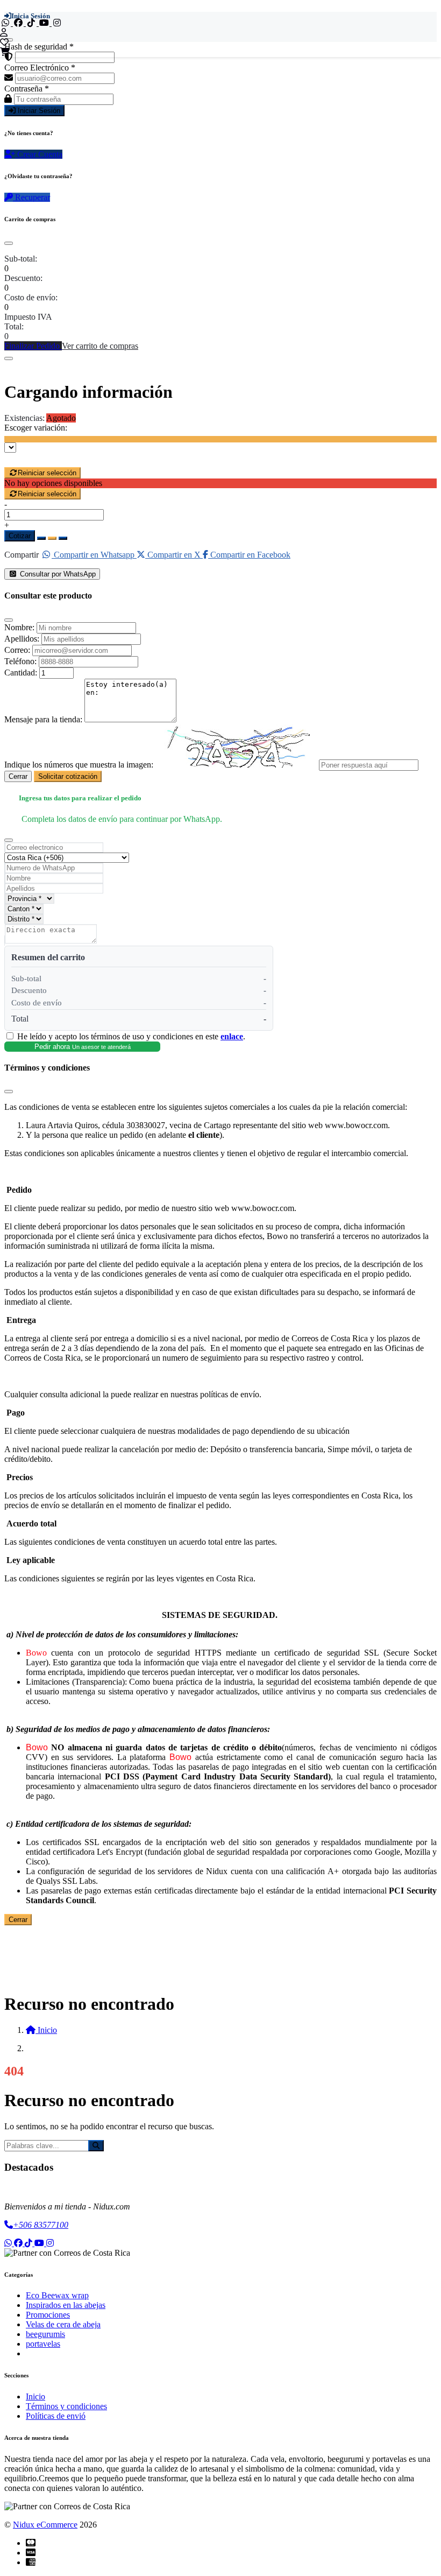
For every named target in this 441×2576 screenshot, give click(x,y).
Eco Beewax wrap (57, 2295)
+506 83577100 (41, 2225)
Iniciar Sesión (38, 111)
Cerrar (18, 776)
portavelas (43, 2344)
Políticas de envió (56, 2416)
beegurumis (45, 2334)
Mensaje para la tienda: (43, 719)
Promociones (48, 2315)
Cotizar (20, 536)
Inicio (35, 2396)
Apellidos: (22, 639)
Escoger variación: (36, 428)
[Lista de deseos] (4, 42)
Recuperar (31, 197)
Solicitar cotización (68, 776)
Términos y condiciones (66, 2406)
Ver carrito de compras (100, 346)
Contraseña (27, 89)
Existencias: (24, 418)
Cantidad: (21, 673)
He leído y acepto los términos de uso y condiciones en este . (131, 1036)
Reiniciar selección (47, 473)
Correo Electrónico (40, 68)
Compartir (22, 555)
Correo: (17, 650)
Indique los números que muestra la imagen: (79, 765)
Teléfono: (20, 661)
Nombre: (19, 627)
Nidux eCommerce (45, 2525)
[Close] (9, 243)
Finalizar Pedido (33, 346)
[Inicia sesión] (4, 33)
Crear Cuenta (39, 154)
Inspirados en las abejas (66, 2305)
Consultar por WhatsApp (57, 574)
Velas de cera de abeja (63, 2324)
